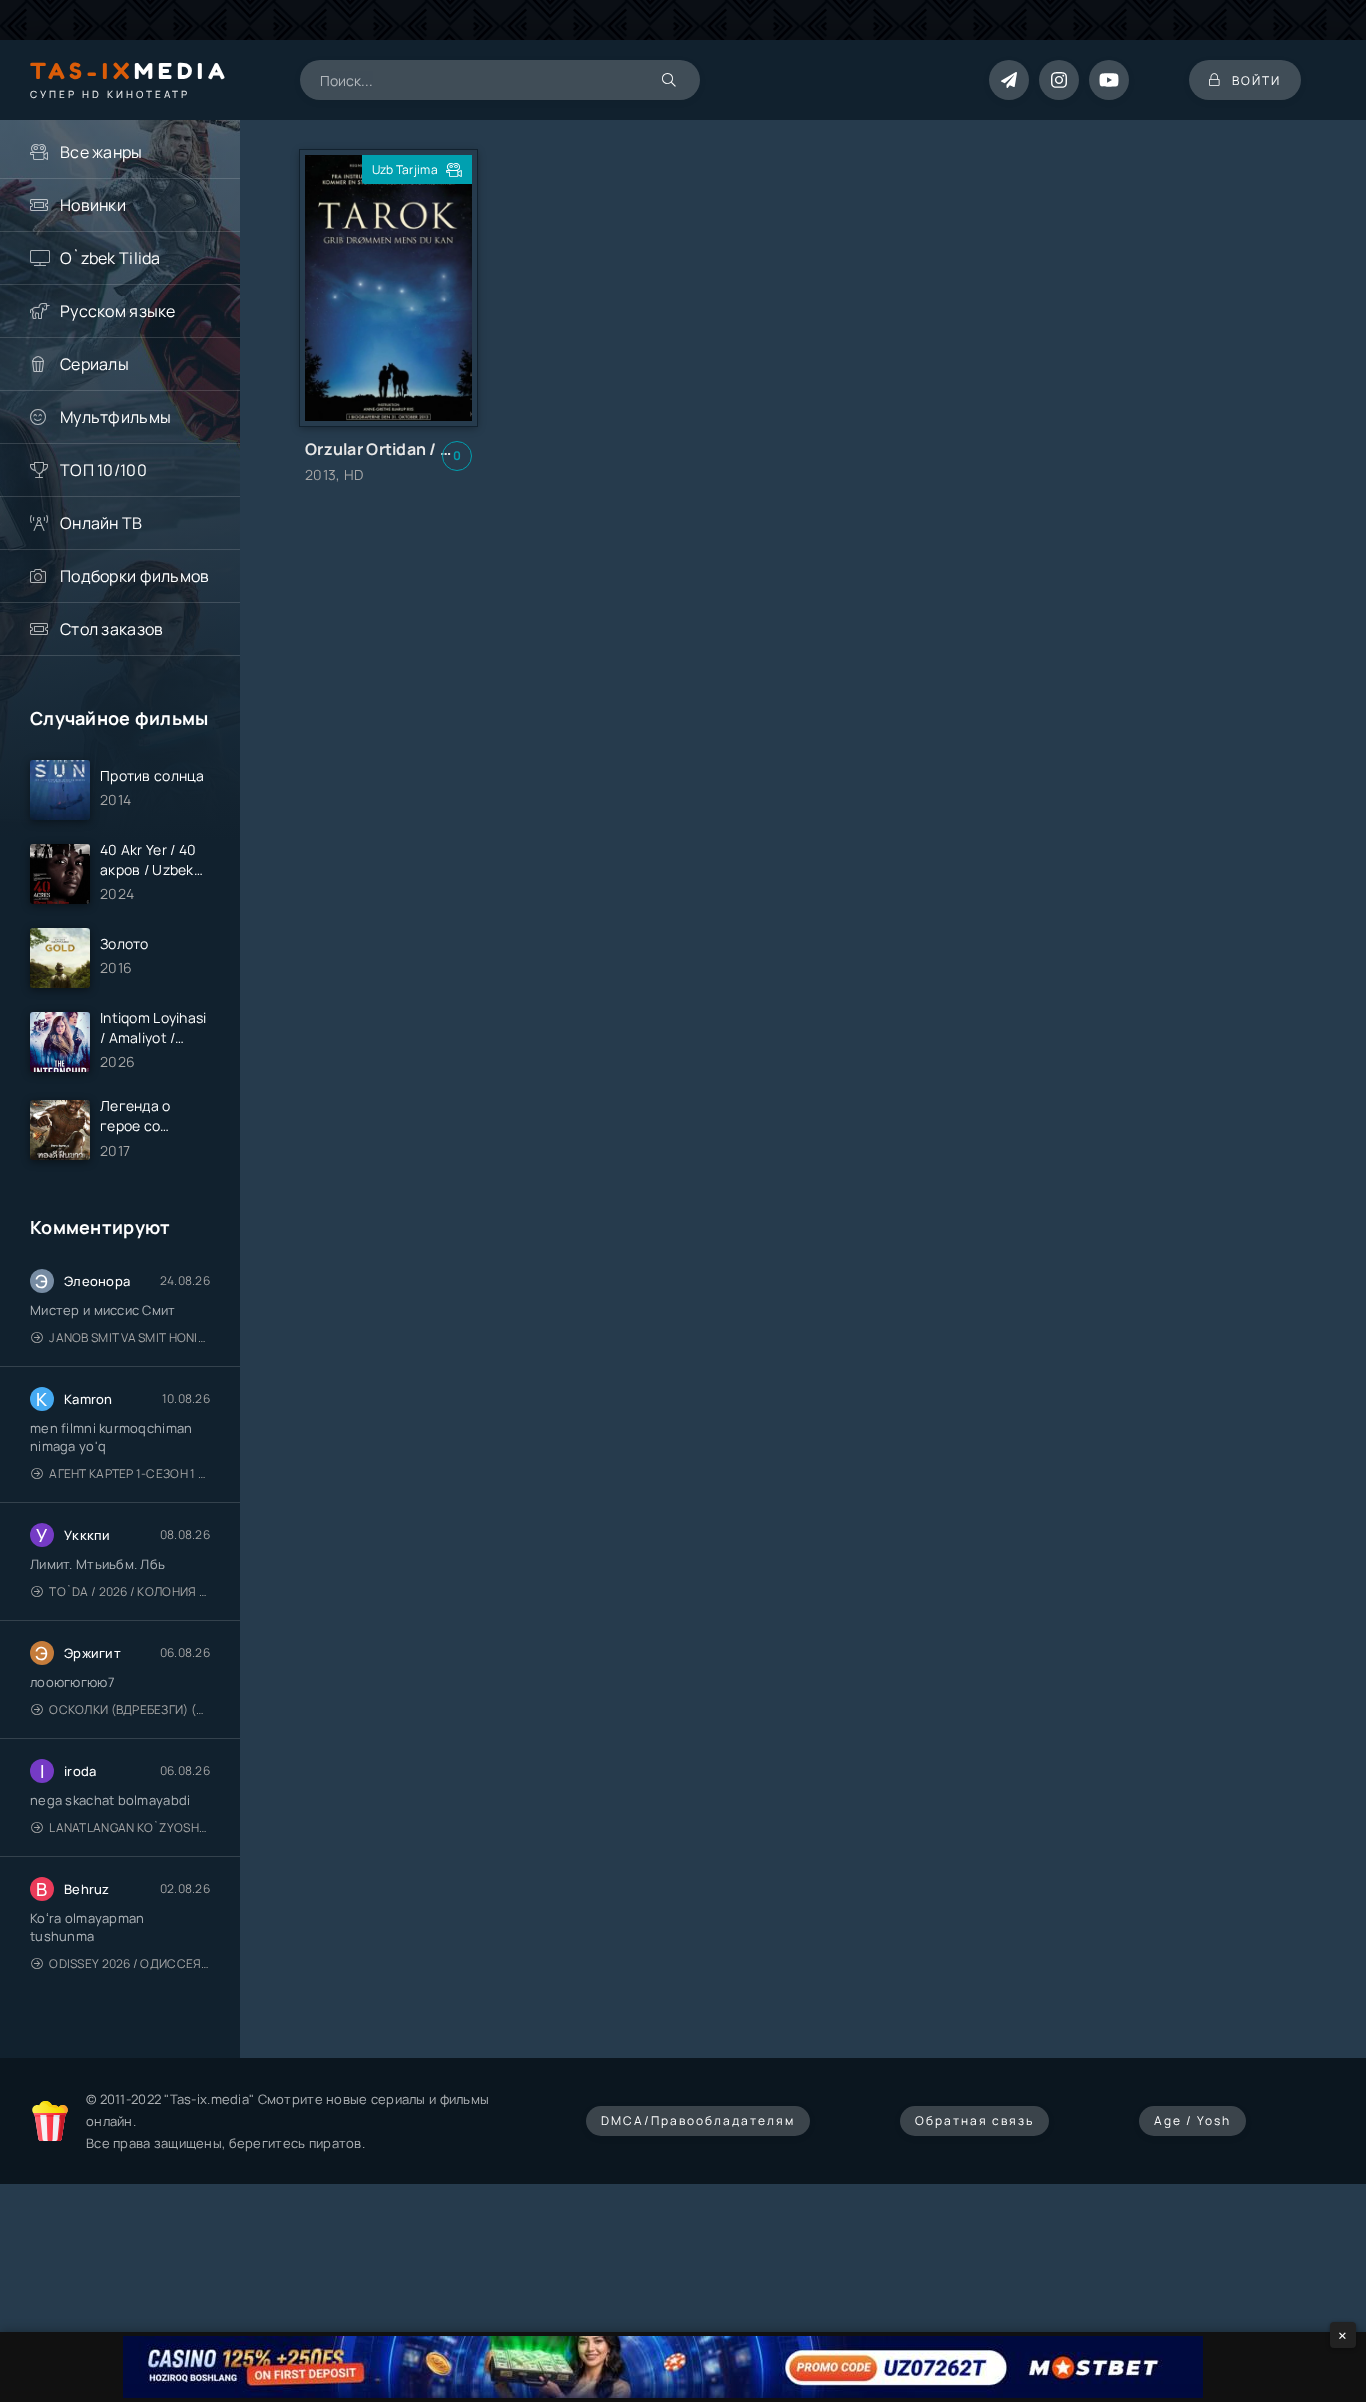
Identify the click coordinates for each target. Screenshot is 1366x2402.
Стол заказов (111, 629)
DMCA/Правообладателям (698, 2120)
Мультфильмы (115, 417)
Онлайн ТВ (101, 523)
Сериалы (94, 364)
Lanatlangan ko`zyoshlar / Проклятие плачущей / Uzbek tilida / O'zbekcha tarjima (129, 1827)
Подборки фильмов (134, 576)
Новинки (93, 205)
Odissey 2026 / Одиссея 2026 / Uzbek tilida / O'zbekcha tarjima (129, 1963)
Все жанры (101, 152)
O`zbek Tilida (110, 258)
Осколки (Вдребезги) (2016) (129, 1709)
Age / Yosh (1192, 2120)
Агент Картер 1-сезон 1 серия (129, 1473)
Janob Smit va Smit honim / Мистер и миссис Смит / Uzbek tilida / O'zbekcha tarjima (129, 1337)
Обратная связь (974, 2120)
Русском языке (118, 311)
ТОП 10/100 (103, 470)
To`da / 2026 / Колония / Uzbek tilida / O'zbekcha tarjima (129, 1591)
